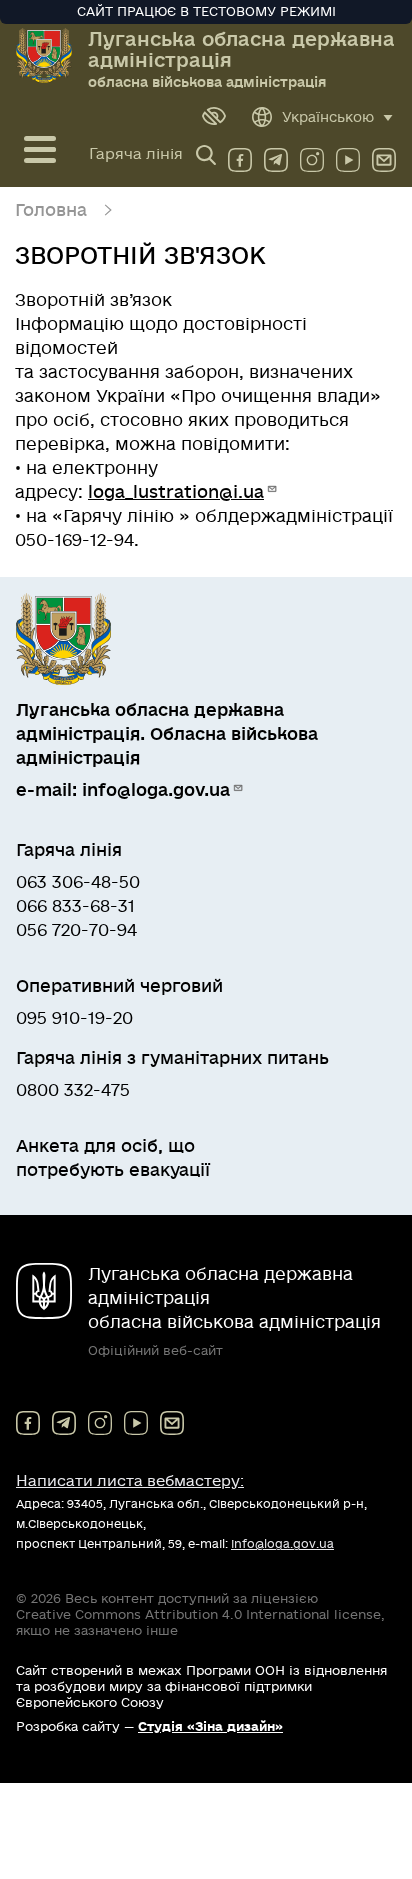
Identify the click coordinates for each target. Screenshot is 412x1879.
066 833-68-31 (75, 906)
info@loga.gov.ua (384, 156)
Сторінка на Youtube (348, 156)
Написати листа (130, 1481)
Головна (51, 210)
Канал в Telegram (276, 156)
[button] (214, 116)
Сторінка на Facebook (240, 156)
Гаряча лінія (136, 154)
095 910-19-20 (74, 1018)
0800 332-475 (73, 1090)
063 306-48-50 (78, 882)
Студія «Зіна (210, 1727)
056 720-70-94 (76, 930)
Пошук (210, 154)
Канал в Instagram (312, 156)
